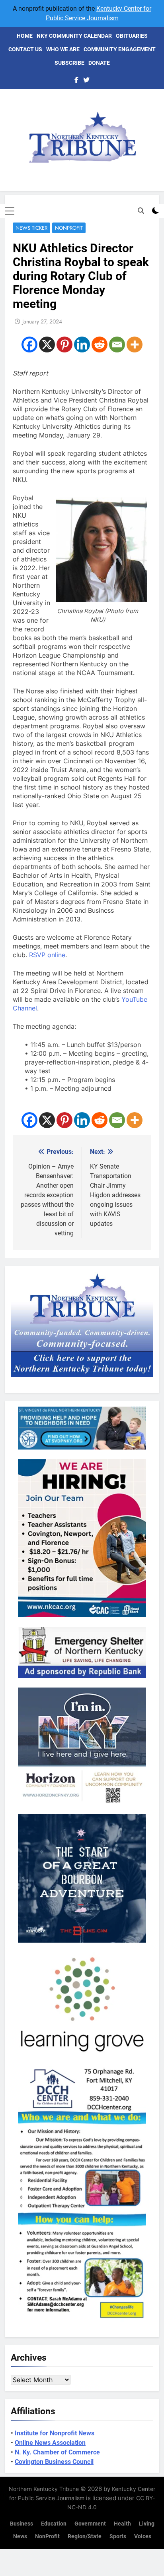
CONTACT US (25, 49)
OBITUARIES (132, 36)
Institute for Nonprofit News (55, 2433)
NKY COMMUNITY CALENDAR (74, 36)
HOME (25, 36)
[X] (47, 344)
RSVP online (47, 955)
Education (54, 2524)
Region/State (85, 2536)
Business (21, 2524)
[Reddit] (100, 344)
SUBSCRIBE (69, 63)
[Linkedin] (82, 344)
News (20, 2536)
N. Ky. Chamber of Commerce (57, 2452)
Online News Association (50, 2443)
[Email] (117, 344)
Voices (143, 2536)
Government (90, 2524)
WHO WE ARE (63, 49)
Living (147, 2524)
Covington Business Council (54, 2462)
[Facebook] (29, 344)
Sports (118, 2536)
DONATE (99, 63)
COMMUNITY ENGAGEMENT (120, 49)
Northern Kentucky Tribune (44, 2489)
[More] (135, 344)
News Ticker (31, 228)
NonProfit (69, 228)
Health (122, 2524)
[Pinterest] (64, 344)
